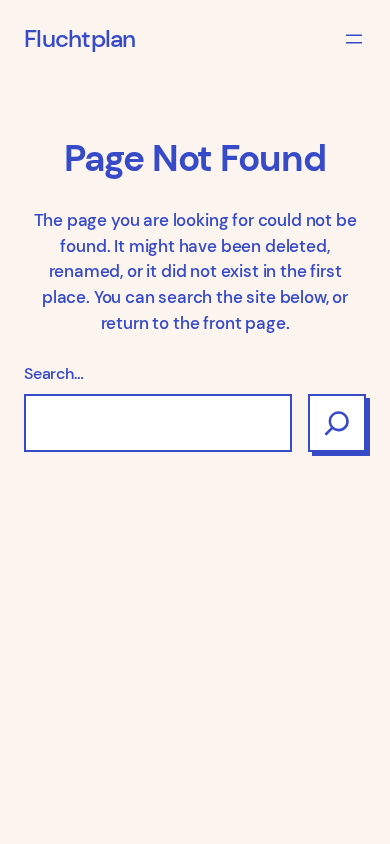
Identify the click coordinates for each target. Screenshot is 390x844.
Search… (54, 373)
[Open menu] (354, 39)
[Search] (337, 423)
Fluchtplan (80, 39)
